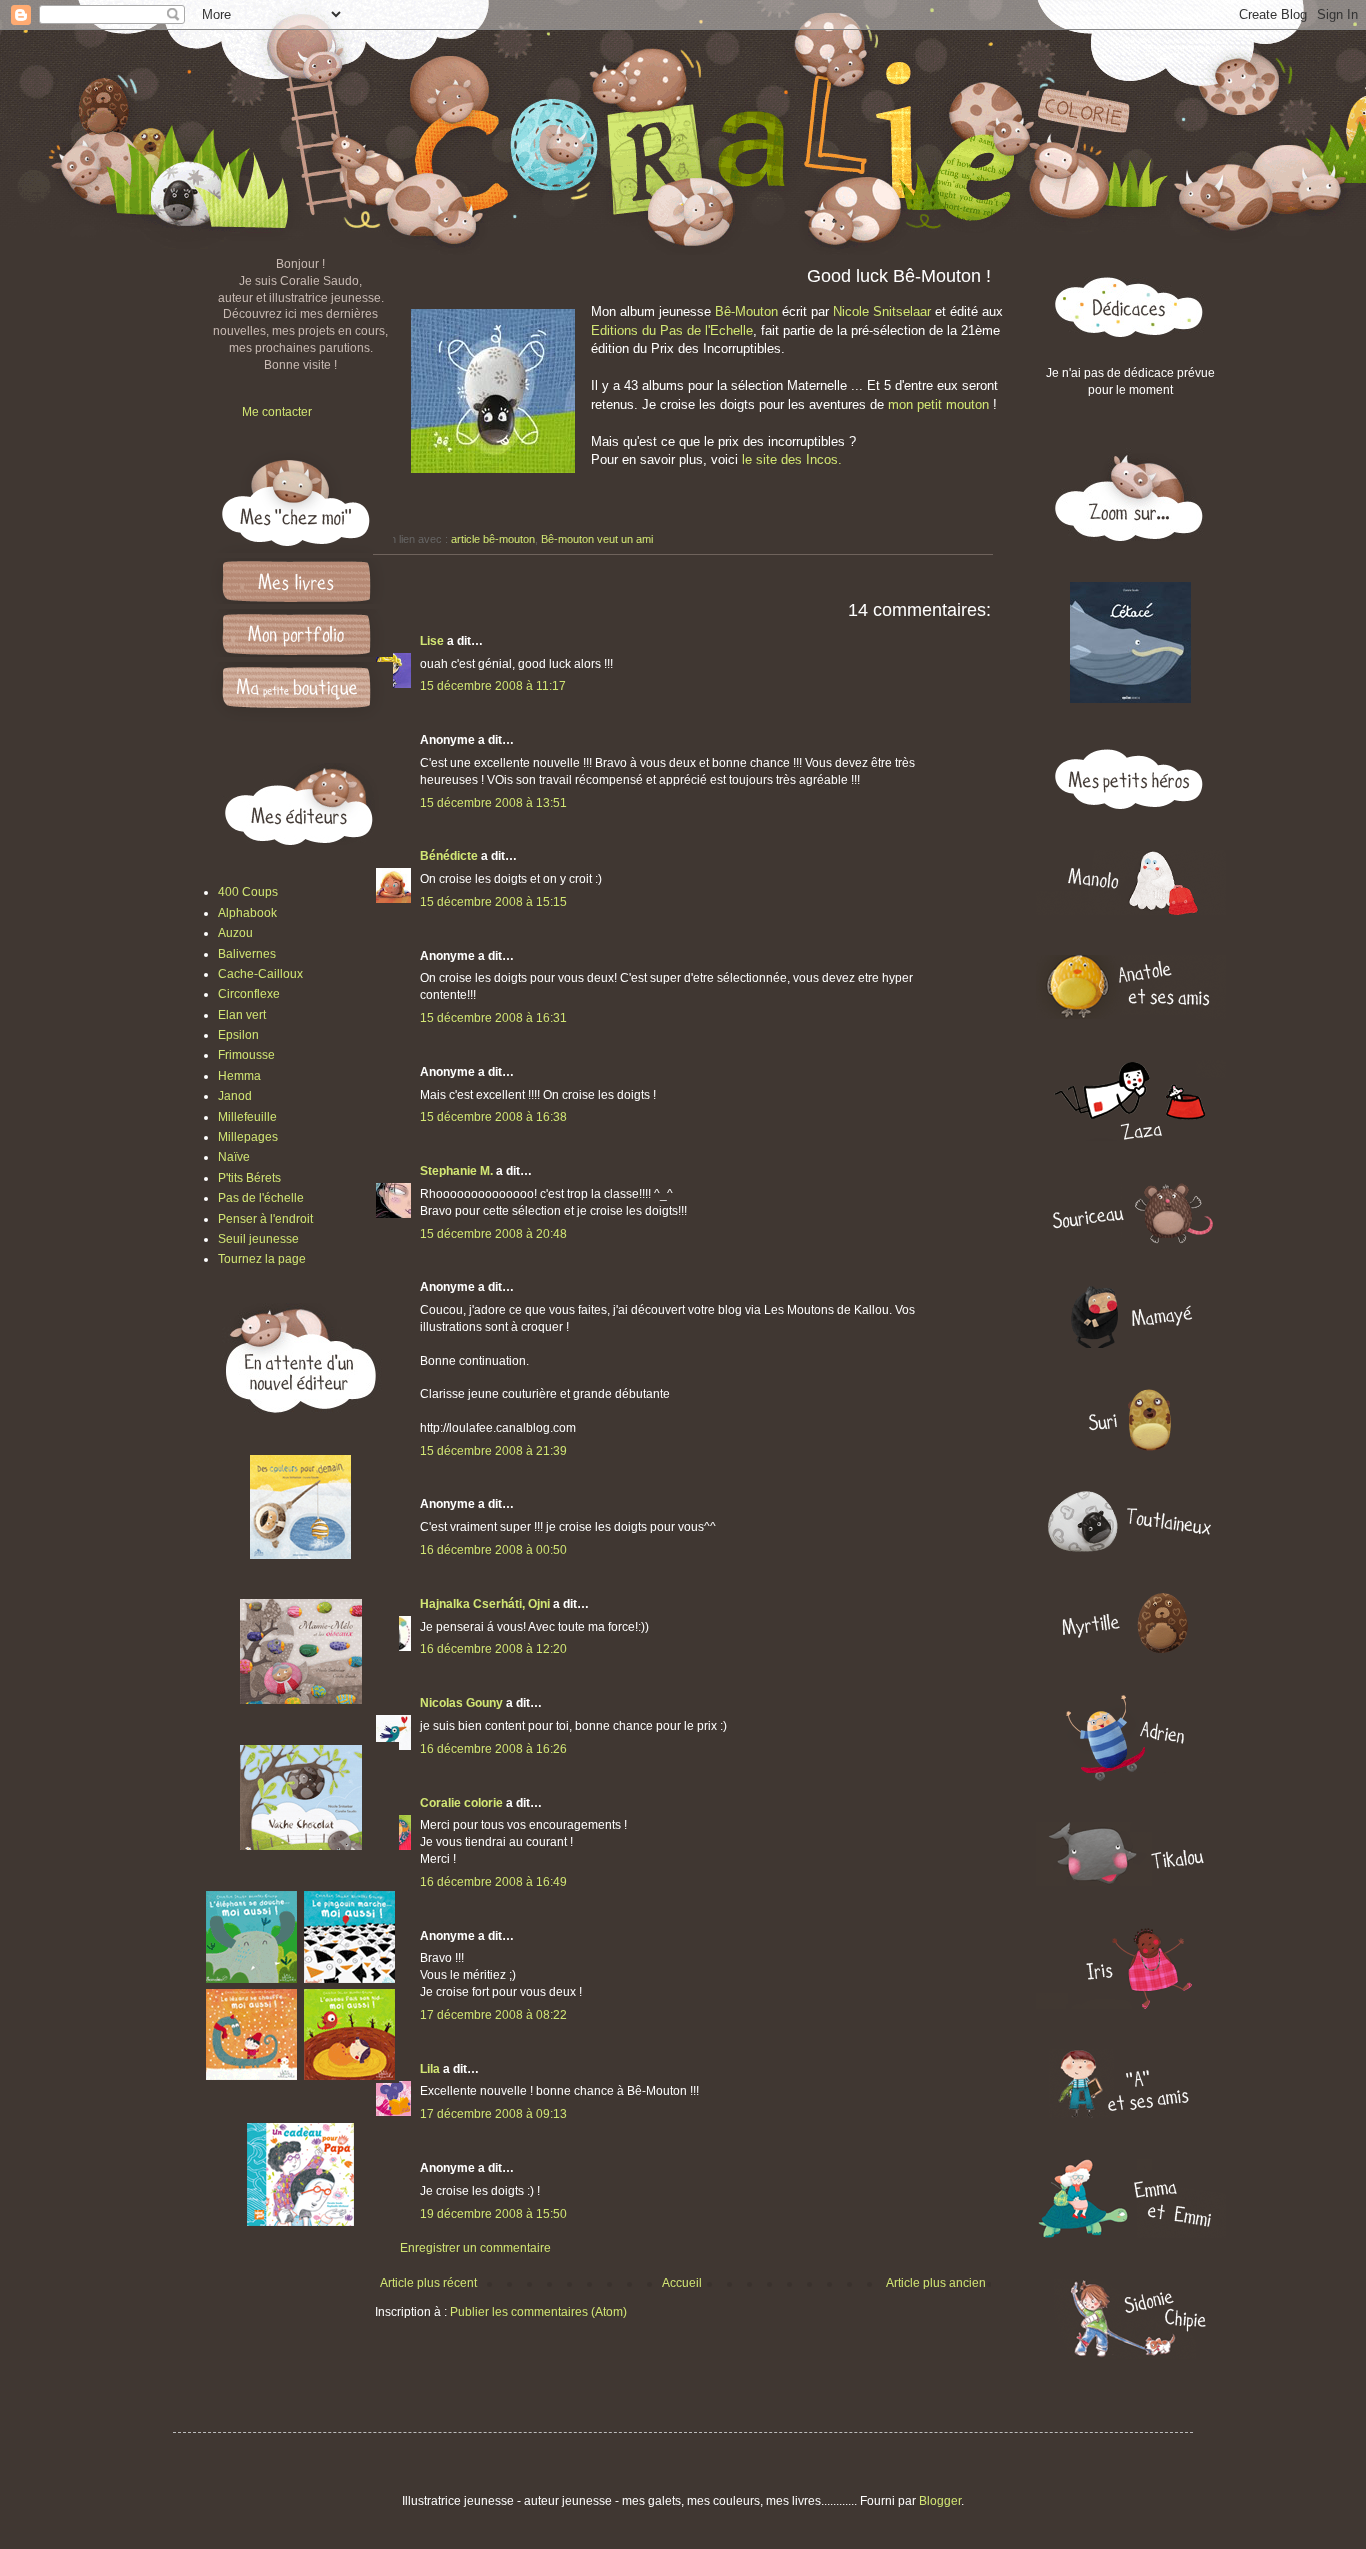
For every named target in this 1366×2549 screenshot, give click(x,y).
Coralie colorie (461, 1803)
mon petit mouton (938, 404)
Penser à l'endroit (265, 1219)
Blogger (940, 2501)
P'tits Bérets (249, 1178)
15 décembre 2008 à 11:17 (493, 686)
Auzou (235, 933)
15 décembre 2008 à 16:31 (493, 1018)
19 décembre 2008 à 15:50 (493, 2214)
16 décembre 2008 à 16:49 (493, 1882)
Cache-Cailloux (260, 974)
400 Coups (248, 892)
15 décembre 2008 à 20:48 (493, 1234)
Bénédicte (449, 856)
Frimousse (246, 1055)
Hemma (239, 1076)
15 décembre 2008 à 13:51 (493, 803)
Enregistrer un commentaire (475, 2248)
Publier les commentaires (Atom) (538, 2312)
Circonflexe (249, 994)
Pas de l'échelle (261, 1198)
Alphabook (247, 913)
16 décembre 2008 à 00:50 (493, 1550)
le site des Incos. (792, 459)
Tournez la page (262, 1259)
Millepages (248, 1137)
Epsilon (238, 1035)
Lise (432, 641)
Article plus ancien (936, 2283)
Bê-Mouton (746, 311)
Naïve (234, 1157)
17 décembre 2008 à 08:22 (493, 2015)
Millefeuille (247, 1117)
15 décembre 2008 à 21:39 (493, 1451)
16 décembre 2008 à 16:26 (493, 1749)
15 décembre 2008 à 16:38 (493, 1117)
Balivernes (247, 954)
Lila (430, 2069)
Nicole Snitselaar (882, 311)
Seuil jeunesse (258, 1239)
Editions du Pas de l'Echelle (672, 330)
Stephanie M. (456, 1171)
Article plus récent (428, 2283)
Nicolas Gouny (461, 1703)
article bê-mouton (493, 539)
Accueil (682, 2283)
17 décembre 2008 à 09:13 (493, 2114)
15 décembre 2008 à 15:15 (493, 902)
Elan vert (242, 1015)
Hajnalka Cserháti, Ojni (485, 1604)
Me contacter (277, 412)
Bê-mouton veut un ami (597, 539)
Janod (235, 1096)
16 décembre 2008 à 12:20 (493, 1649)
